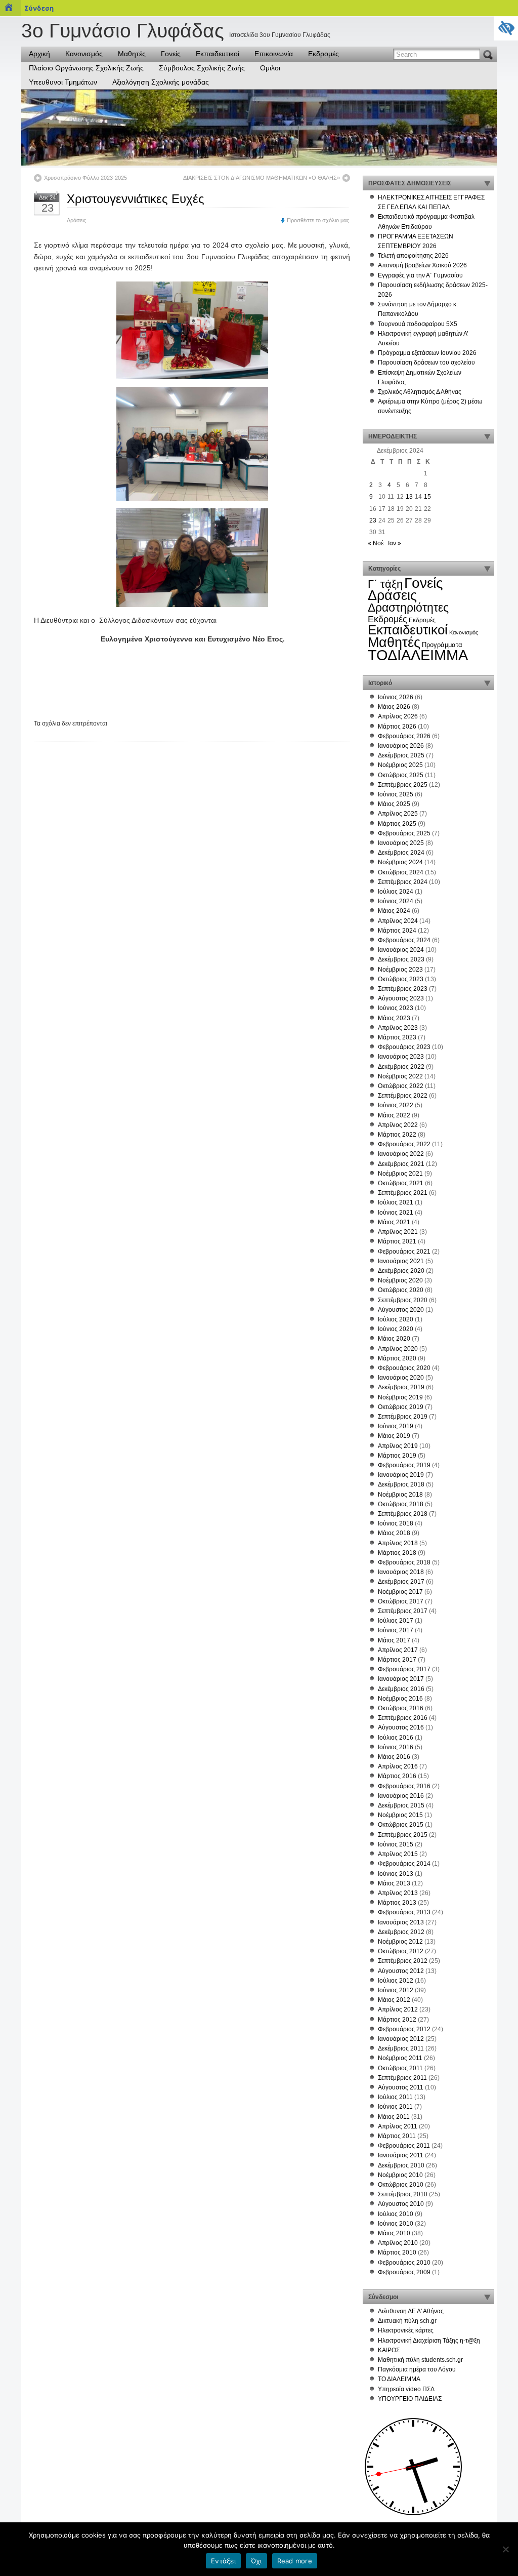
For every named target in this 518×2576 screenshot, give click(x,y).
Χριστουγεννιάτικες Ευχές (136, 199)
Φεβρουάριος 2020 (404, 1368)
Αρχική (39, 54)
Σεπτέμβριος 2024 (403, 882)
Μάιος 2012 (394, 2000)
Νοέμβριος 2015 (400, 1815)
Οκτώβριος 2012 (401, 1951)
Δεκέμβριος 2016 (401, 1689)
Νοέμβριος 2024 (400, 862)
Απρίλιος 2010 (398, 2243)
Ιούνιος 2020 (396, 1329)
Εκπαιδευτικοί (218, 54)
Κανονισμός (84, 54)
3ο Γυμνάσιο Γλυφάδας (123, 31)
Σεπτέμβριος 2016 (403, 1718)
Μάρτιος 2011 (397, 2136)
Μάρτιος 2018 (397, 1553)
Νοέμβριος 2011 (400, 2058)
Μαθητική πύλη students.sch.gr (420, 2360)
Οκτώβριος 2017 (401, 1601)
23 (373, 520)
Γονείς (171, 54)
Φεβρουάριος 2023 (404, 1047)
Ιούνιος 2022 (396, 1105)
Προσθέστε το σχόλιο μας (318, 220)
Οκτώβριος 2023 (401, 979)
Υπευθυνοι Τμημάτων (63, 82)
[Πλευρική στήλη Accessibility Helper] (506, 28)
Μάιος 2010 (394, 2233)
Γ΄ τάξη (385, 584)
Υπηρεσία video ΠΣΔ (406, 2389)
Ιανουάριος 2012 (401, 2039)
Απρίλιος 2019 (398, 1446)
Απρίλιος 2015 (398, 1854)
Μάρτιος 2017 (397, 1660)
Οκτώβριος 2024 (401, 872)
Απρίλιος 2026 (398, 716)
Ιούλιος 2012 (396, 1981)
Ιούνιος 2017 (396, 1630)
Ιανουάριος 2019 (401, 1475)
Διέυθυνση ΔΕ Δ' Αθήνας (411, 2311)
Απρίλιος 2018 (398, 1543)
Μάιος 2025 (394, 804)
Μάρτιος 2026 (397, 727)
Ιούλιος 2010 (396, 2214)
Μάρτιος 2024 (397, 931)
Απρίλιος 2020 (398, 1349)
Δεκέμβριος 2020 (401, 1271)
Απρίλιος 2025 (398, 814)
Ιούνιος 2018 (396, 1523)
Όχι (256, 2561)
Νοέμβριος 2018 (400, 1495)
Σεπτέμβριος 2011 (402, 2078)
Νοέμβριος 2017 (400, 1592)
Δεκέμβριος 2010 (401, 2165)
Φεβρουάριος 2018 (404, 1562)
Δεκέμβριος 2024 (401, 853)
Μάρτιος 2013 (397, 1903)
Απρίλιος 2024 (398, 921)
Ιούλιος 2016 (396, 1738)
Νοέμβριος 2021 (400, 1174)
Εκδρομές (323, 54)
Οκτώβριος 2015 (401, 1825)
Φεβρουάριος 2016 (404, 1786)
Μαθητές (132, 54)
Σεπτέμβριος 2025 (403, 785)
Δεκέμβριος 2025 (401, 755)
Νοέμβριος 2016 (400, 1699)
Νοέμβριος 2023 (400, 970)
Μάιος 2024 (394, 911)
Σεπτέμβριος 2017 (403, 1611)
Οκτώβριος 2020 (401, 1290)
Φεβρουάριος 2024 (404, 940)
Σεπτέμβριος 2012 (403, 1961)
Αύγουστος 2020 (401, 1310)
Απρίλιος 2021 (398, 1232)
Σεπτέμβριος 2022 (403, 1096)
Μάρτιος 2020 (397, 1358)
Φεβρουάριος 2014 (404, 1864)
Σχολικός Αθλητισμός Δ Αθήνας (420, 392)
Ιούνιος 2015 (396, 1844)
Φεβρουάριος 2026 (404, 736)
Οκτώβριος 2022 (401, 1086)
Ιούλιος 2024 (396, 892)
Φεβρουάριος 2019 (404, 1465)
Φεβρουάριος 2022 (404, 1144)
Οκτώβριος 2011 (400, 2068)
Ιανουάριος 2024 (401, 950)
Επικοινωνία (274, 54)
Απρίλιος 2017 (398, 1650)
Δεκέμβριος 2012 (401, 1932)
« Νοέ (376, 543)
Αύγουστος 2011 (401, 2087)
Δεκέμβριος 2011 (401, 2048)
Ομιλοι (270, 68)
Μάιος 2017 (394, 1640)
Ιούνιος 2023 (396, 1008)
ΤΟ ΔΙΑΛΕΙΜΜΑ (399, 2379)
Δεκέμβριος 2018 (401, 1484)
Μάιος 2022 (394, 1115)
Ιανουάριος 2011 (401, 2155)
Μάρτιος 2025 (397, 824)
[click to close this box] (487, 183)
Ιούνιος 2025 (396, 794)
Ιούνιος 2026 (396, 697)
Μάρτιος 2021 (397, 1241)
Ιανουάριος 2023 (401, 1057)
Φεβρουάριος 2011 (404, 2146)
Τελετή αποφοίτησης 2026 (413, 256)
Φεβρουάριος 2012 (404, 2029)
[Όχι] (505, 2549)
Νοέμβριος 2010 (400, 2175)
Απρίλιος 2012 (398, 2009)
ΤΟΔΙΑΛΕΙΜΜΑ (418, 655)
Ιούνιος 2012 (396, 1990)
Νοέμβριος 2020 (400, 1280)
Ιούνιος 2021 (396, 1213)
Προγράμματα (442, 645)
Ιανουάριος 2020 (401, 1378)
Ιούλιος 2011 (395, 2097)
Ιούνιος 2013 (396, 1874)
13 (409, 497)
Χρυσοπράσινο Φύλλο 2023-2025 (85, 178)
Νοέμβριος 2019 (400, 1397)
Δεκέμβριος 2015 (401, 1805)
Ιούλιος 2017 (396, 1621)
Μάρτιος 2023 (397, 1037)
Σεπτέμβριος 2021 (403, 1193)
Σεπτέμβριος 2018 (403, 1514)
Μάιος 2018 (394, 1533)
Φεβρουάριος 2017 (404, 1669)
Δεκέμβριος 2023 (401, 959)
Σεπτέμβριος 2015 (403, 1835)
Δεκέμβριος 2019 (401, 1387)
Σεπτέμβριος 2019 (403, 1417)
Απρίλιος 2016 (398, 1766)
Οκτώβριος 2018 (401, 1504)
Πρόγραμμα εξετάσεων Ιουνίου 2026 (427, 353)
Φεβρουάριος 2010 (404, 2263)
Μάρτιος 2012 (397, 2020)
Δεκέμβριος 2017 (401, 1582)
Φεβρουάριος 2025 (404, 833)
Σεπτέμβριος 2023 (403, 989)
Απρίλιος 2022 (398, 1125)
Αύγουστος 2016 (401, 1727)
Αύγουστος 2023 (401, 998)
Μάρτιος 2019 (397, 1456)
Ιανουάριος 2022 (401, 1154)
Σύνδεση (39, 8)
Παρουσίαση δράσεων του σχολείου (426, 363)
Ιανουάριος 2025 (401, 843)
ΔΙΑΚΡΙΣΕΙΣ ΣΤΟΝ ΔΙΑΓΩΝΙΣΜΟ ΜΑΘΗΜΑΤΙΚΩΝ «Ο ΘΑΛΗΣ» (262, 178)
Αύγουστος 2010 (401, 2204)
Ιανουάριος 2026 (401, 746)
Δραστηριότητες (408, 608)
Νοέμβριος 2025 (400, 765)
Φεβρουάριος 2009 (404, 2272)
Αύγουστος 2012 (401, 1971)
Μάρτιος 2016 (397, 1776)
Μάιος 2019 (394, 1436)
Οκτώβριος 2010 (401, 2185)
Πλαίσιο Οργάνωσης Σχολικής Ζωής (86, 68)
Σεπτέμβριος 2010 (403, 2194)
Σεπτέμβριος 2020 (403, 1300)
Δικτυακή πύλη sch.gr (407, 2321)
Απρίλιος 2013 (398, 1893)
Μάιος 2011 (394, 2117)
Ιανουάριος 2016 (401, 1796)
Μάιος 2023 (394, 1018)
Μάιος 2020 (394, 1339)
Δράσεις (76, 220)
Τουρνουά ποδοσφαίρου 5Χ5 (418, 324)
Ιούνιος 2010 (396, 2224)
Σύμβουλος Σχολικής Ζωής (202, 68)
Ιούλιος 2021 (396, 1202)
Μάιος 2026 (394, 707)
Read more (295, 2561)
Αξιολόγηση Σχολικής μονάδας (161, 82)
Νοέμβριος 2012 (400, 1942)
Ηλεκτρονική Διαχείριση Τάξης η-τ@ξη (429, 2341)
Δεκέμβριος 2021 (401, 1164)
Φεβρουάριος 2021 (404, 1252)
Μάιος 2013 (394, 1883)
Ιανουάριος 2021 (401, 1261)
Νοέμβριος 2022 (400, 1076)
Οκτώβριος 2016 (401, 1708)
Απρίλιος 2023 (398, 1028)
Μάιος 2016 (394, 1757)
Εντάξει (223, 2561)
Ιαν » (395, 543)
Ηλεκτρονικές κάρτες (406, 2330)
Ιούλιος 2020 (396, 1319)
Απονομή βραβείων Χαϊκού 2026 (422, 265)
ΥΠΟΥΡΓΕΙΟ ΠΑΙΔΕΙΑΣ (410, 2399)
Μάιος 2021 (394, 1222)
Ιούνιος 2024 (396, 901)
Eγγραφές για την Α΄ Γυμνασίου (420, 275)
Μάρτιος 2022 (397, 1135)
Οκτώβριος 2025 (401, 775)
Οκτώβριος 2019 (401, 1407)
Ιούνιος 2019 (396, 1426)
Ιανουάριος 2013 (401, 1922)
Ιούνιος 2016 (396, 1747)
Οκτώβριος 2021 (401, 1183)
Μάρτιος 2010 (397, 2252)
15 (427, 497)
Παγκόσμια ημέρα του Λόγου (417, 2369)
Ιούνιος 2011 (395, 2107)
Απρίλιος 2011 (398, 2126)
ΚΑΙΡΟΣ (389, 2350)
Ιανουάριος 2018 (401, 1572)
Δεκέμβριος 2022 (401, 1067)
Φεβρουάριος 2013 (404, 1912)
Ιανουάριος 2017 (401, 1679)
